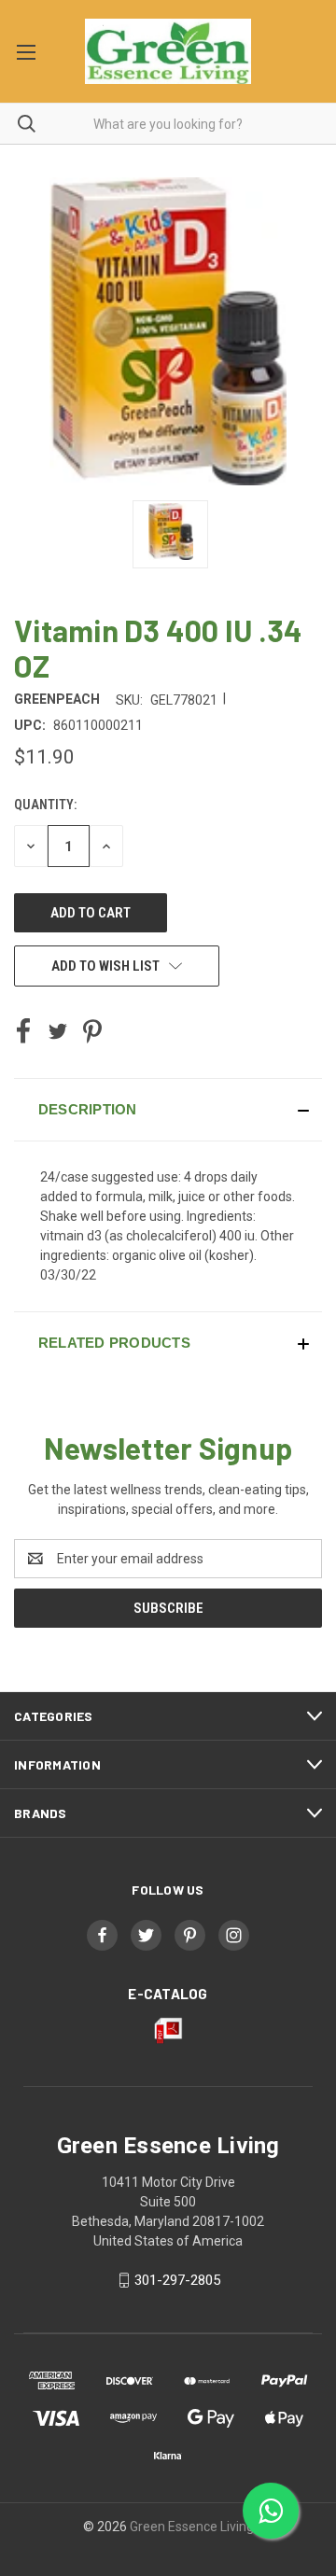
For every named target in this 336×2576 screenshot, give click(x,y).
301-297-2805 (177, 2280)
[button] (168, 1110)
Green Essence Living (192, 2527)
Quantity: (45, 805)
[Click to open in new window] (170, 534)
